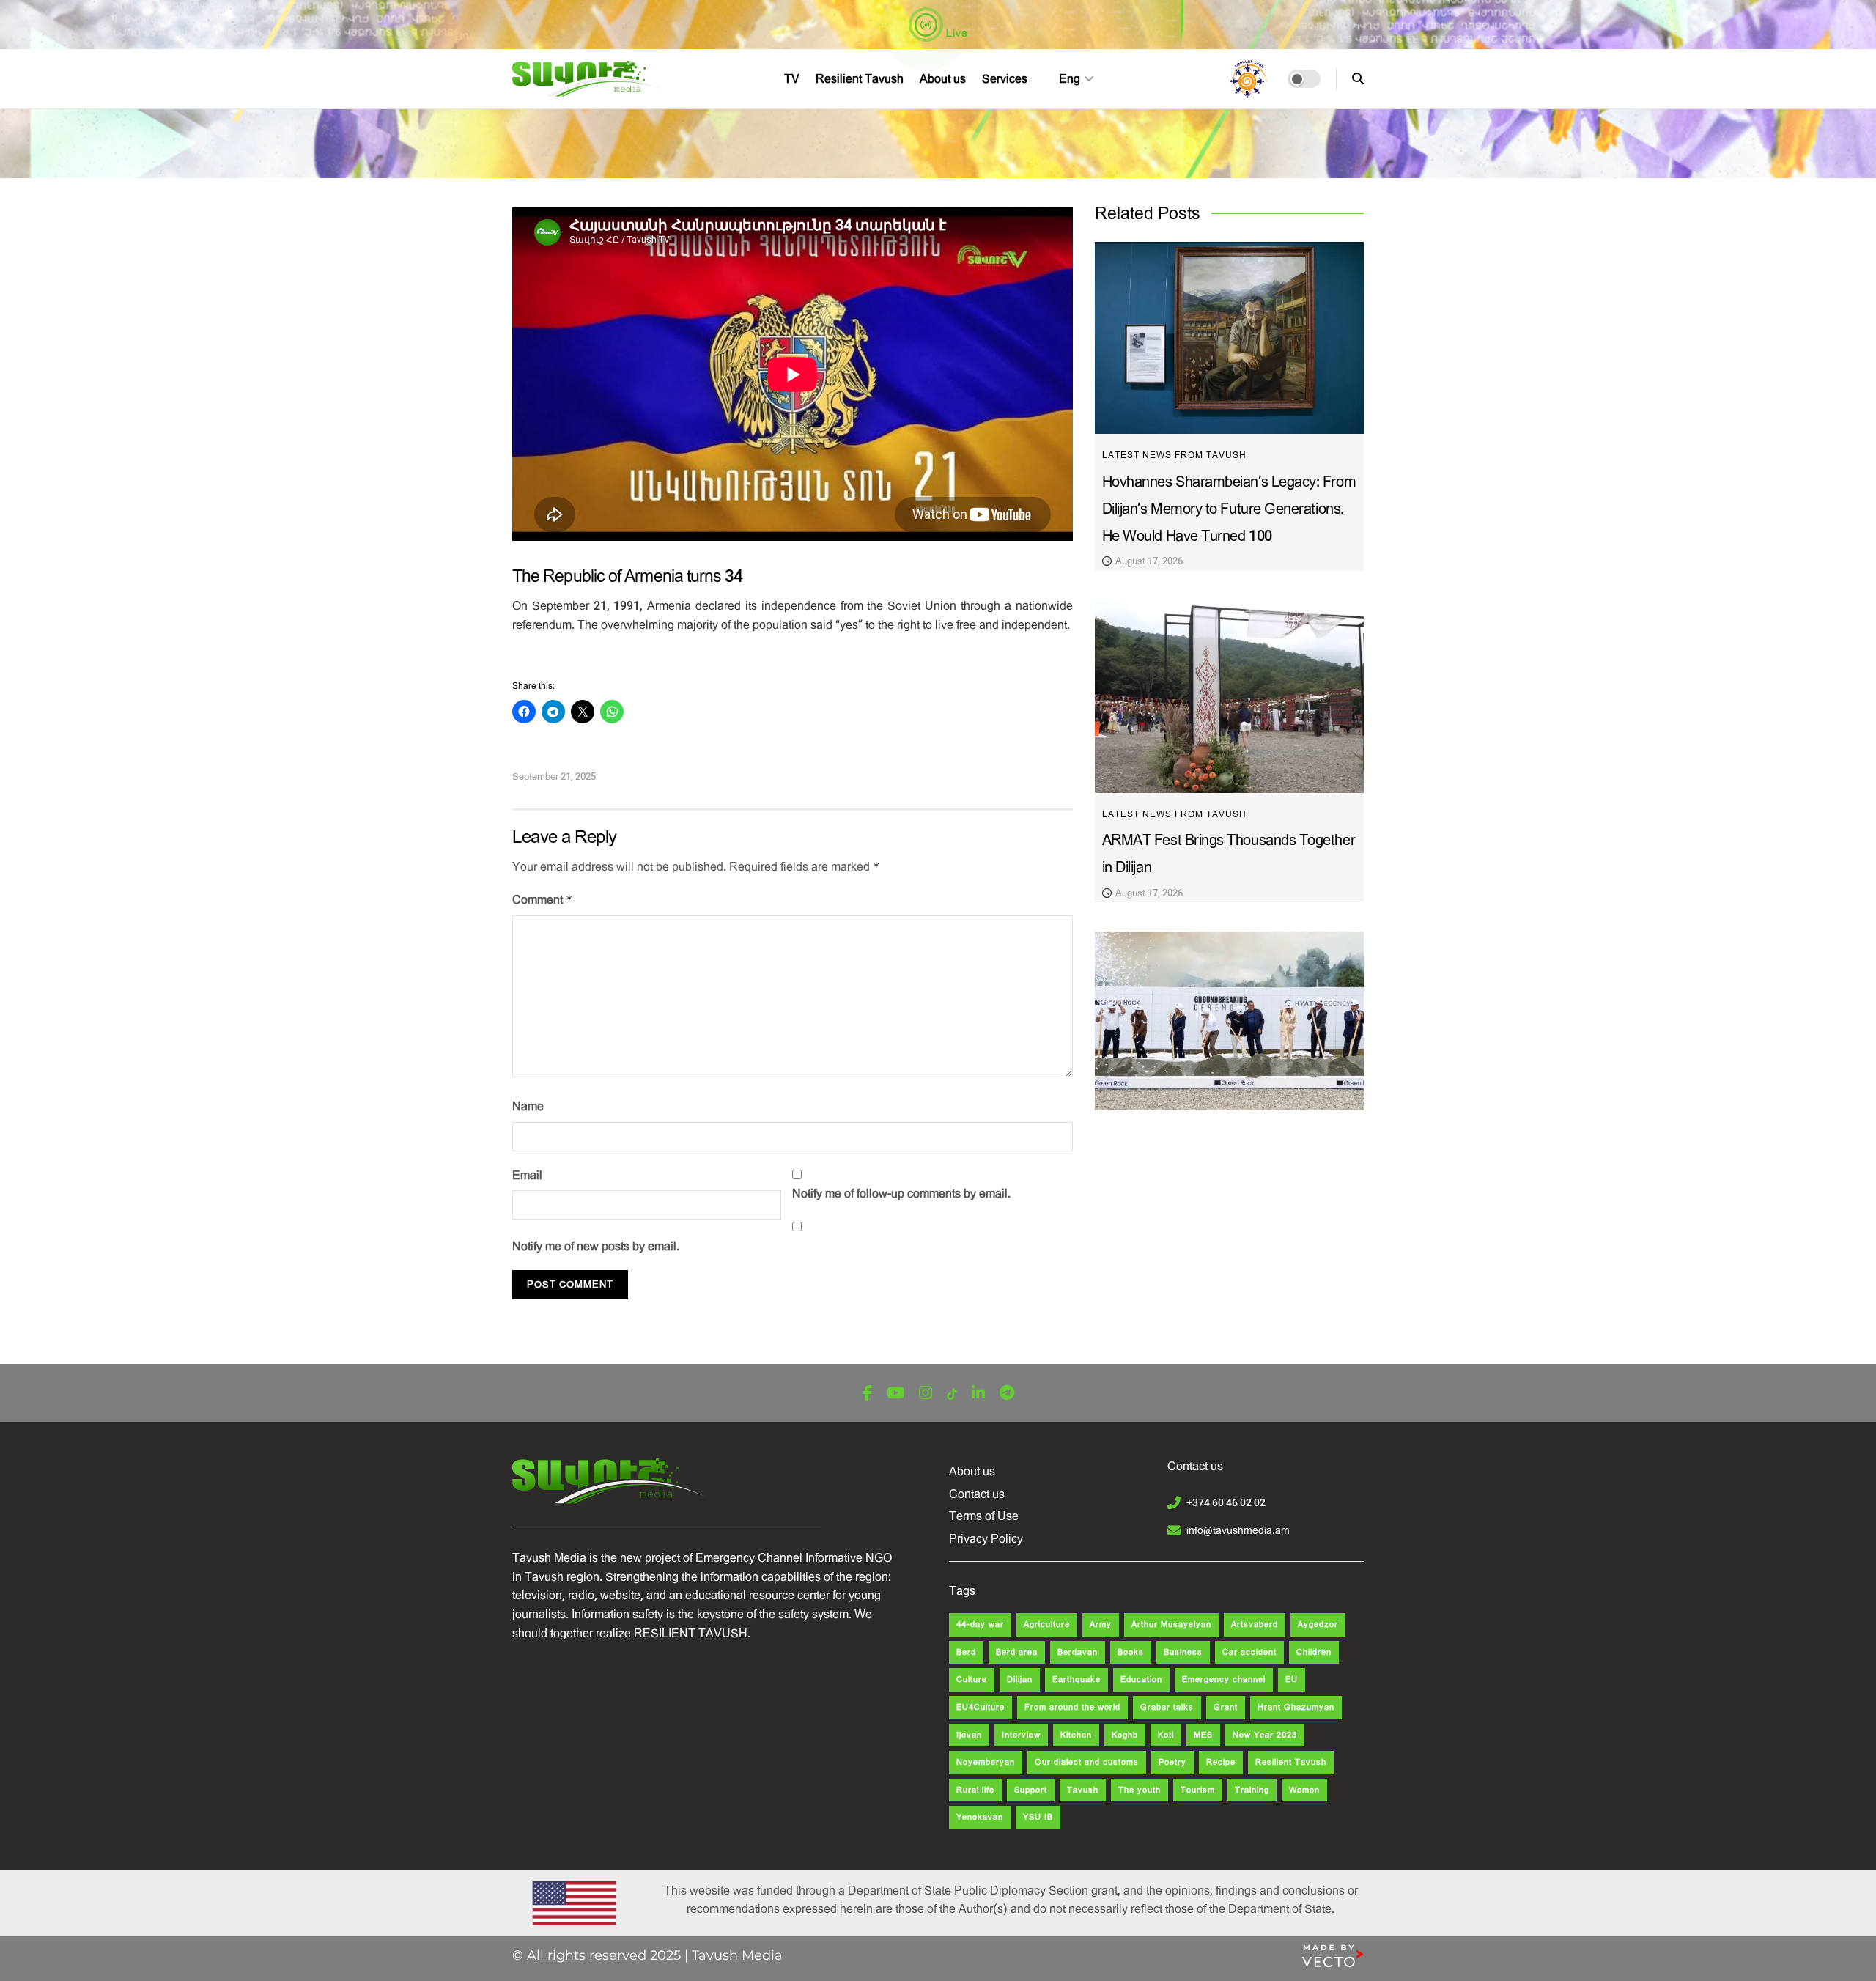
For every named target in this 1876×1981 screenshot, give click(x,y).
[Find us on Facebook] (867, 1394)
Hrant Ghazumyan (1296, 1707)
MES (1203, 1735)
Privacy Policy (986, 1539)
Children (1314, 1652)
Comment (543, 900)
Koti (1166, 1735)
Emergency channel (1224, 1679)
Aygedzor (1318, 1624)
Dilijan (1020, 1679)
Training (1252, 1790)
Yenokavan (980, 1817)
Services (1005, 79)
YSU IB (1038, 1817)
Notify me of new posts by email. (596, 1246)
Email (527, 1175)
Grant (1226, 1707)
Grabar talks (1167, 1707)
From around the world (1072, 1707)
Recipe (1221, 1762)
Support (1031, 1790)
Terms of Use (984, 1516)
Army (1101, 1624)
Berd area (1017, 1652)
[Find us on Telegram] (1007, 1394)
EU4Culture (981, 1707)
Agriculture (1047, 1624)
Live (956, 33)
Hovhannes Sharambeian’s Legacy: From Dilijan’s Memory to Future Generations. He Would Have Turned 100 (1229, 509)
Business (1183, 1652)
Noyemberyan (986, 1762)
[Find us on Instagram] (926, 1394)
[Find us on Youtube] (895, 1394)
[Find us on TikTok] (952, 1394)
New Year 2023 (1265, 1735)
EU (1292, 1679)
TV (792, 79)
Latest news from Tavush (1174, 455)
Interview (1021, 1735)
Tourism (1198, 1790)
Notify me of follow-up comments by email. (901, 1194)
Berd (966, 1652)
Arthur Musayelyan (1171, 1624)
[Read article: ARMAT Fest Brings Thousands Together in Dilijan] (1229, 697)
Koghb (1125, 1735)
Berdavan (1078, 1652)
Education (1141, 1679)
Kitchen (1076, 1735)
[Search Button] (1358, 79)
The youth (1140, 1790)
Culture (972, 1679)
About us (943, 79)
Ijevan (969, 1735)
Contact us (977, 1494)
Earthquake (1077, 1679)
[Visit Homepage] (590, 79)
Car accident (1249, 1652)
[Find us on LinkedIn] (978, 1394)
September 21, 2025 (554, 776)
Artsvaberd (1255, 1624)
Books (1131, 1652)
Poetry (1172, 1762)
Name (528, 1106)
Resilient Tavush (860, 79)
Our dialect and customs (1087, 1762)
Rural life (975, 1790)
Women (1304, 1790)
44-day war (980, 1624)
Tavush (1083, 1790)
